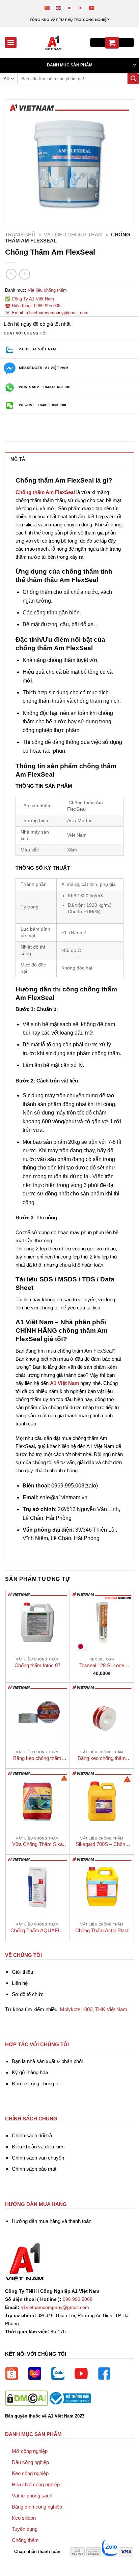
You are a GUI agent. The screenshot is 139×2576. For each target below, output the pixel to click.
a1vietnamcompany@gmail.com (55, 2307)
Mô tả (18, 459)
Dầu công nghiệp (30, 2462)
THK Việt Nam (111, 2009)
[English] (59, 8)
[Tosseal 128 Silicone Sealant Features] (102, 1622)
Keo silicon (24, 2518)
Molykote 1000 (76, 2009)
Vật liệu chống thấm (73, 235)
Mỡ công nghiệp (30, 2451)
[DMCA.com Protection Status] (26, 2398)
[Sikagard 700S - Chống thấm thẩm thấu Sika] (102, 1801)
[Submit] (133, 79)
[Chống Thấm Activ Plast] (102, 1887)
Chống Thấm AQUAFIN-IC (37, 1931)
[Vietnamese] (92, 8)
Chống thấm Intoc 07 (37, 1665)
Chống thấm (25, 2540)
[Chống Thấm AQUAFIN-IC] (37, 1887)
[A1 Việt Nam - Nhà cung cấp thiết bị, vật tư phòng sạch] (53, 42)
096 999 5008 (78, 2299)
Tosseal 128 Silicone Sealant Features (102, 1666)
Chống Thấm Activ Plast (102, 1930)
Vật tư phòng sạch (32, 2496)
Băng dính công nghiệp (37, 2507)
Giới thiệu (22, 1972)
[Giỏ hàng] (112, 43)
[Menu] (11, 42)
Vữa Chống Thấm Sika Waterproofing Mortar (37, 1844)
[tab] (69, 459)
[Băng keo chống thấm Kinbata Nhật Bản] (102, 1715)
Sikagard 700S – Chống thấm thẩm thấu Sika (102, 1844)
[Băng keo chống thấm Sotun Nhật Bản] (37, 1715)
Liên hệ (20, 1983)
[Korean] (81, 8)
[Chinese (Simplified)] (47, 8)
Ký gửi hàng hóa (30, 2072)
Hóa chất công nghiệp (36, 2484)
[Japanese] (70, 8)
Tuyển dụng (25, 2529)
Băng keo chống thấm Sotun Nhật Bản (37, 1758)
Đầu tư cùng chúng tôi (36, 2083)
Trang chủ (20, 235)
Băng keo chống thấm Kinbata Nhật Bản (102, 1758)
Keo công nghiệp (30, 2473)
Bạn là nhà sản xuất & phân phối (47, 2061)
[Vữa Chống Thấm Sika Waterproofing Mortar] (37, 1801)
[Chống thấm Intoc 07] (37, 1622)
